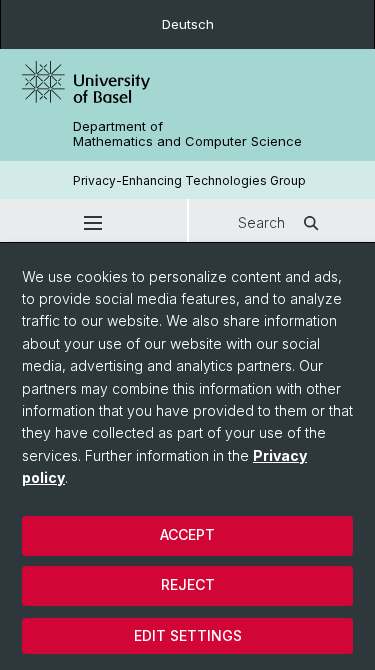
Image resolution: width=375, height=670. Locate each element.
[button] (93, 223)
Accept (187, 534)
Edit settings (188, 635)
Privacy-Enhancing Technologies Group (189, 180)
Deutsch (188, 24)
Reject (188, 584)
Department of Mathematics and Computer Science (187, 134)
